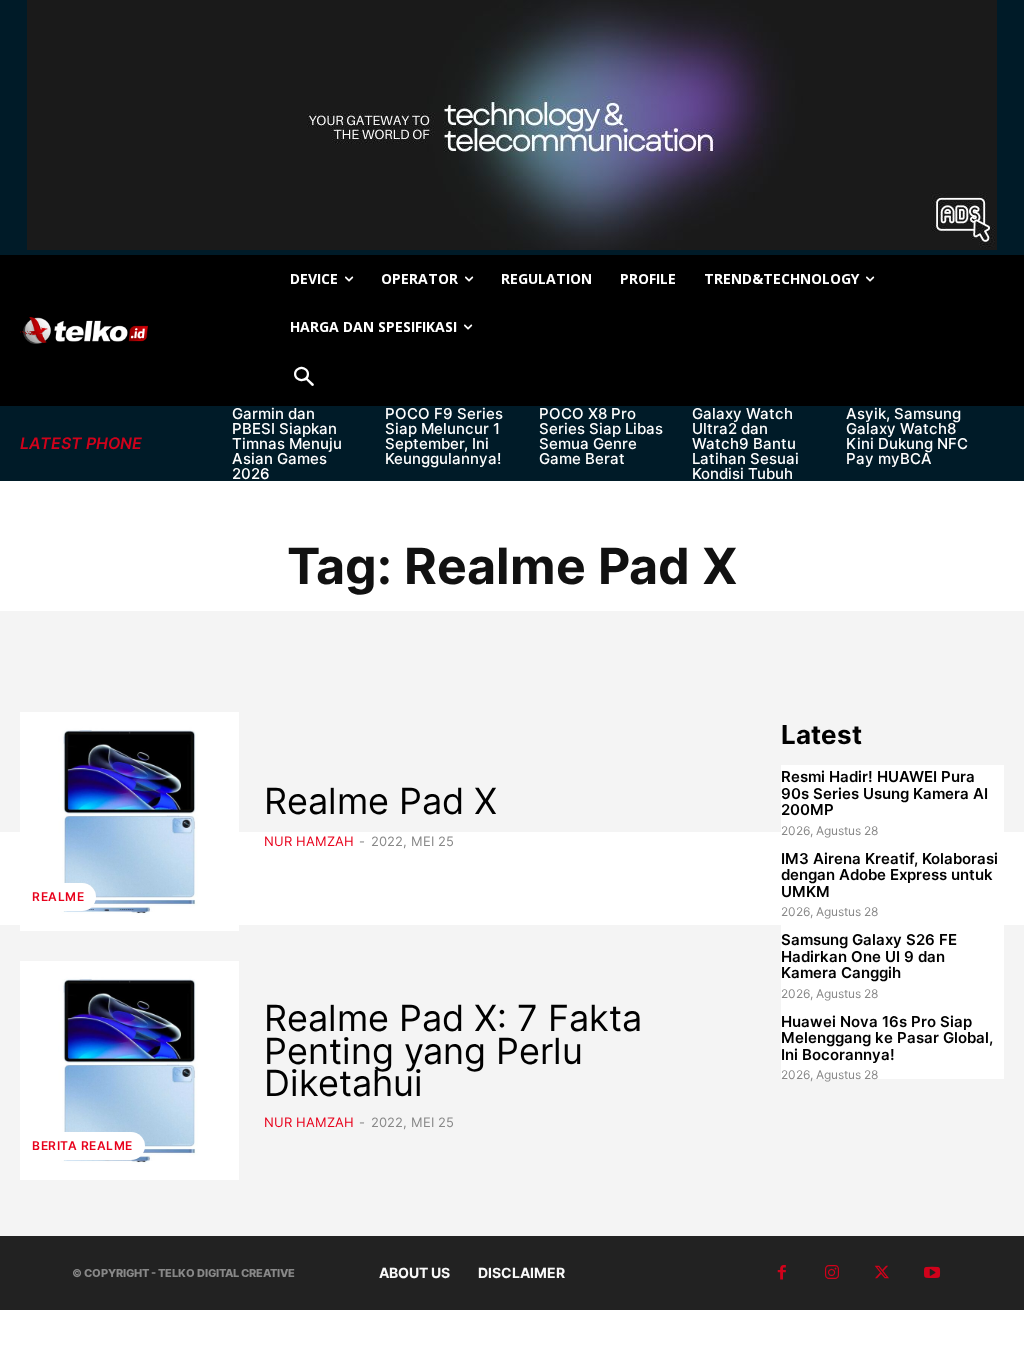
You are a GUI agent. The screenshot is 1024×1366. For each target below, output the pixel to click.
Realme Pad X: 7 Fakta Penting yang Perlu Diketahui (453, 1050)
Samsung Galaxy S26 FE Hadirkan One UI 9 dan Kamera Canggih (869, 956)
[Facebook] (782, 1273)
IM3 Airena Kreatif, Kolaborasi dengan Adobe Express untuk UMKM (889, 875)
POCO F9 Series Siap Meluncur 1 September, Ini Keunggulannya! (444, 436)
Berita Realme (82, 1145)
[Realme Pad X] (129, 821)
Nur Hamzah (309, 841)
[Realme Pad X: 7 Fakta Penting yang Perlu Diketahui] (129, 1070)
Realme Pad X (380, 801)
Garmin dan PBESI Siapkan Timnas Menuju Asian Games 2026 (287, 443)
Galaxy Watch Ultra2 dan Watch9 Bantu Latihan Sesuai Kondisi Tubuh (745, 443)
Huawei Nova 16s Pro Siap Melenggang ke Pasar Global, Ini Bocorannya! (887, 1038)
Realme (58, 896)
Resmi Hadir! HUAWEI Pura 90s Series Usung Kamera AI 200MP (884, 793)
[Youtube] (932, 1273)
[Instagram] (832, 1273)
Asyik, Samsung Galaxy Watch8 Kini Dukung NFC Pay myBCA (907, 436)
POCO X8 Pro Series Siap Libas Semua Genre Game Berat (601, 436)
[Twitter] (882, 1273)
